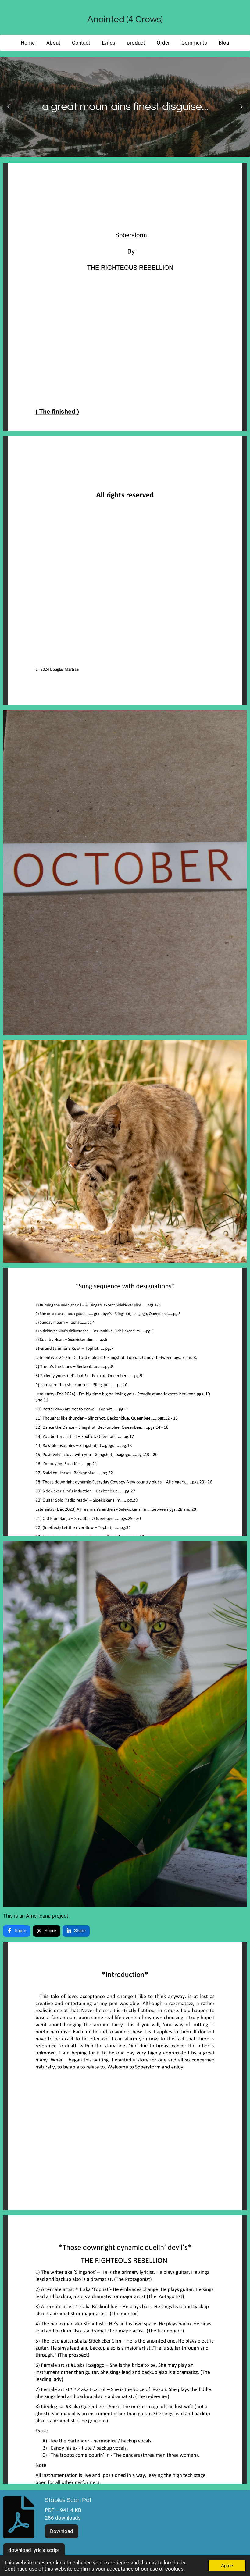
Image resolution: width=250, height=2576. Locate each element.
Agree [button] (227, 2566)
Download (62, 2531)
